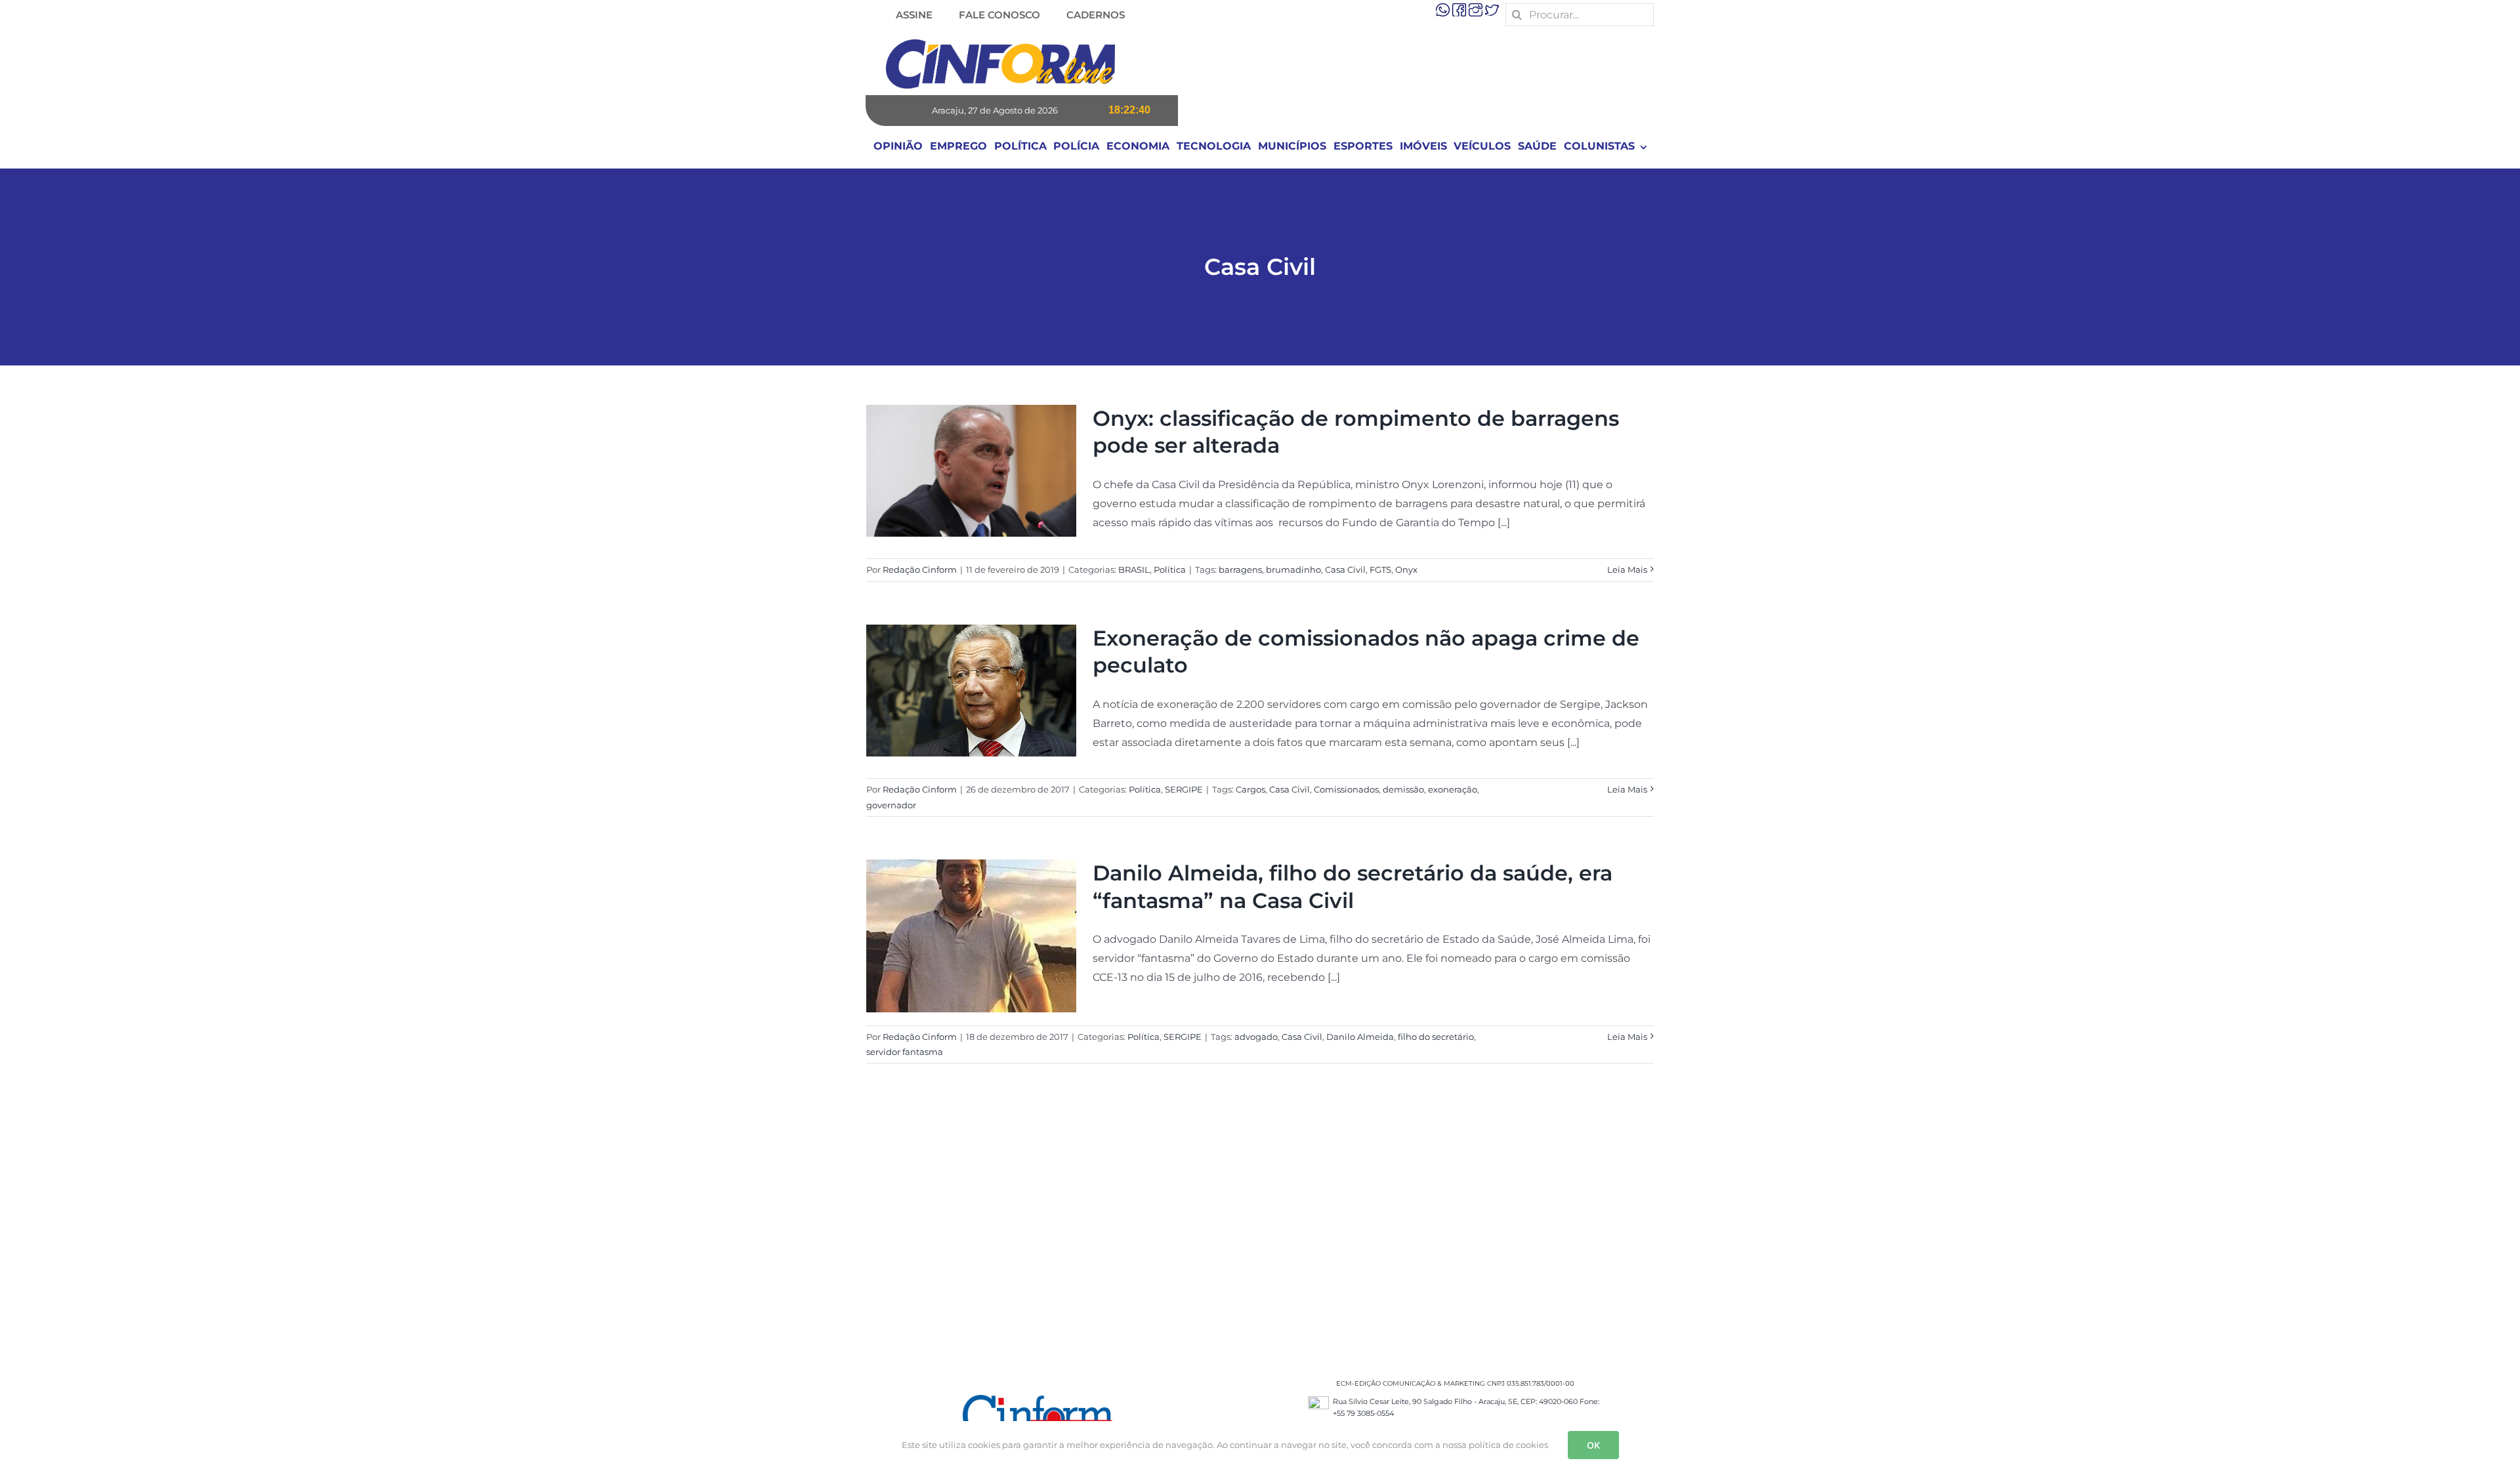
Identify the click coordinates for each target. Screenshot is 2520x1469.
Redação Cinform (920, 569)
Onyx (1406, 569)
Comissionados (1346, 789)
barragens (1240, 569)
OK (1593, 1445)
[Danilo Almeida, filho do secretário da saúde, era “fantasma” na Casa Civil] (971, 936)
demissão (1403, 789)
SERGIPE (1184, 789)
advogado (1256, 1037)
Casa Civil (1345, 569)
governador (891, 805)
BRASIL (1134, 569)
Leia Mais (1627, 569)
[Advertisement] (1260, 1233)
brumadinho (1293, 569)
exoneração (1453, 789)
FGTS (1380, 569)
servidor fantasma (905, 1052)
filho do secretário (1436, 1037)
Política (1170, 569)
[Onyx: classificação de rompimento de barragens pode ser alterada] (971, 471)
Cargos (1250, 789)
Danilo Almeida (1360, 1037)
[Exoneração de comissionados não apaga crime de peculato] (971, 691)
